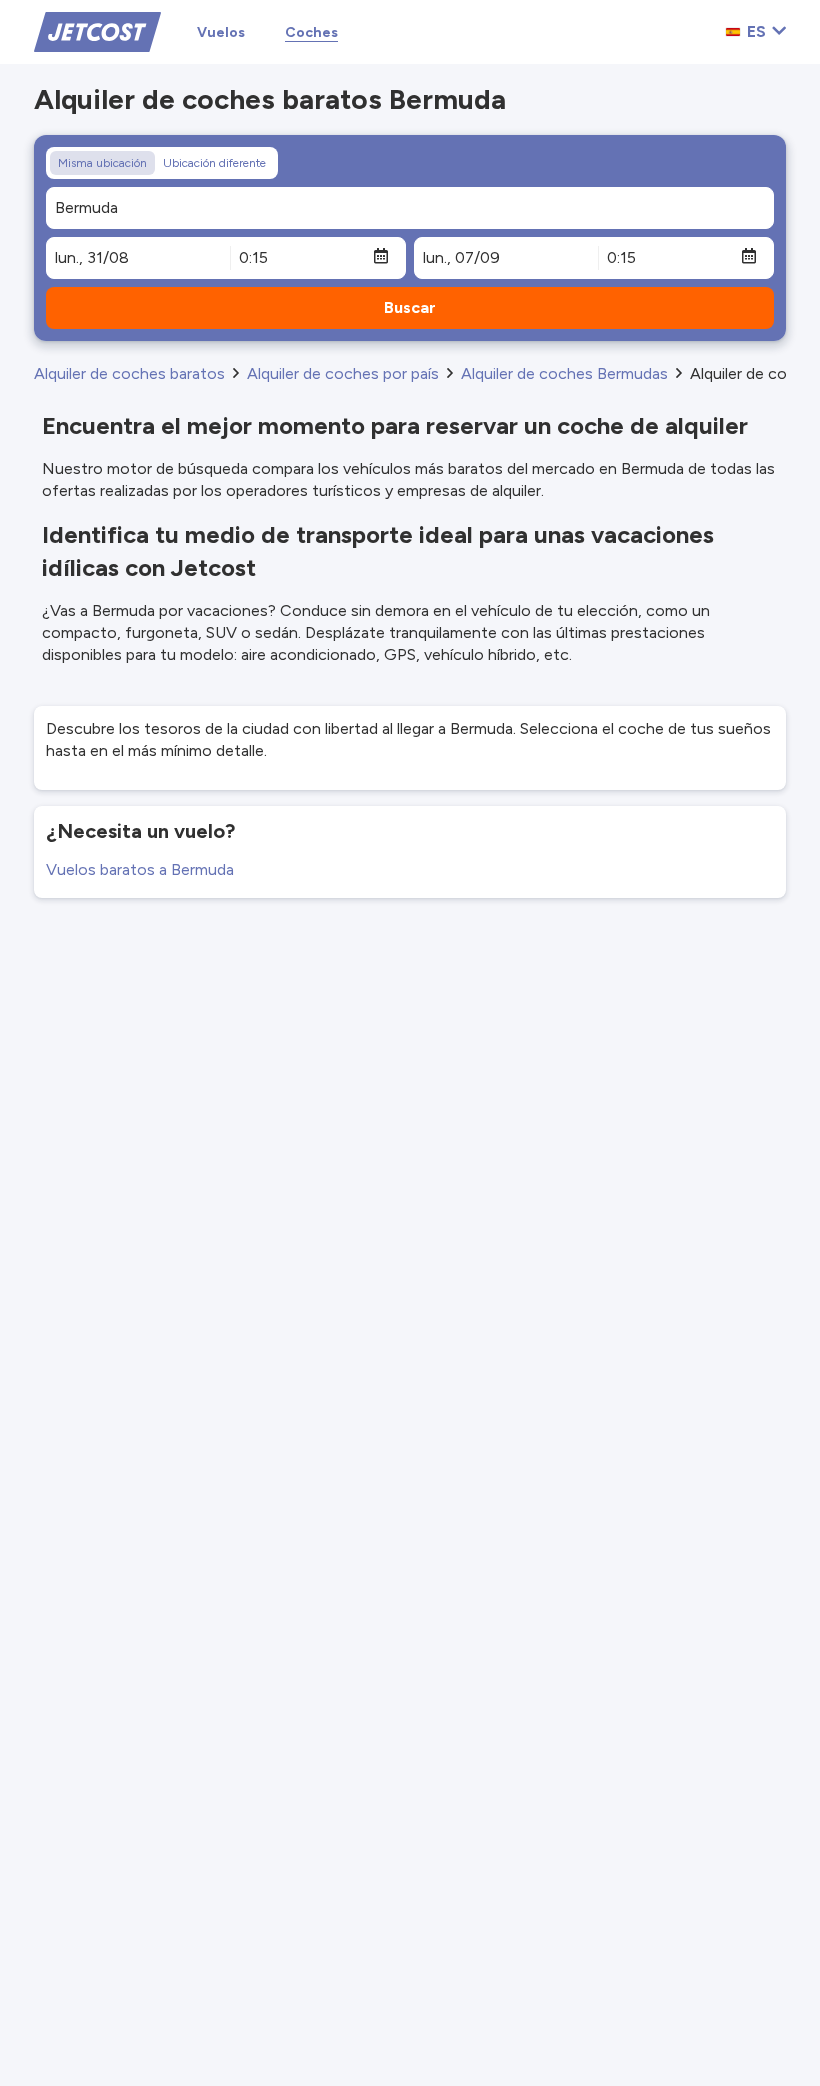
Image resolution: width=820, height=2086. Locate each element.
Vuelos (221, 32)
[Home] (97, 30)
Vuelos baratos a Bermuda (140, 869)
